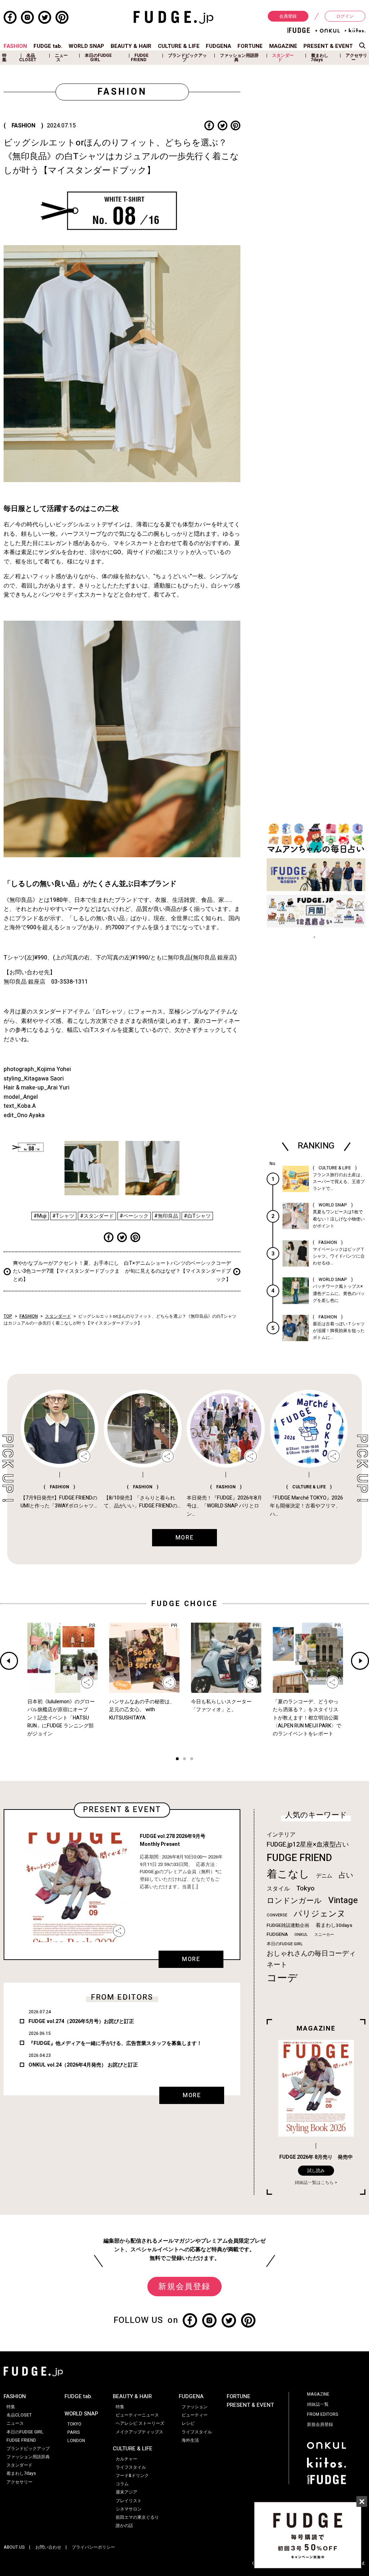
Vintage (343, 1900)
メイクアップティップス (139, 2432)
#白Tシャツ (197, 1216)
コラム (122, 2484)
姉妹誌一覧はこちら (314, 2182)
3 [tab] (192, 1760)
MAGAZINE (283, 46)
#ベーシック (134, 1216)
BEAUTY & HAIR (131, 46)
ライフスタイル (131, 2467)
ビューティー (195, 2415)
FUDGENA (218, 46)
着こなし (288, 1874)
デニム (324, 1876)
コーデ (282, 1978)
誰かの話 (124, 2526)
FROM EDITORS (323, 2414)
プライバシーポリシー (93, 2547)
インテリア (281, 1835)
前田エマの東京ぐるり (137, 2517)
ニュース (61, 58)
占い (346, 1875)
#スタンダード (97, 1216)
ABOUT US (14, 2547)
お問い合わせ (48, 2547)
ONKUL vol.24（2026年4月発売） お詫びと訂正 (83, 2065)
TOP (8, 1316)
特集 (4, 58)
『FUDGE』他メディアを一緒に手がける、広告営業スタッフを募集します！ (115, 2043)
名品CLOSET (28, 58)
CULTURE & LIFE (179, 46)
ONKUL (301, 1935)
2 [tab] (184, 1760)
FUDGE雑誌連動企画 (288, 1925)
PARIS (74, 2432)
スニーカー (324, 1935)
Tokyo (305, 1888)
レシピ (188, 2423)
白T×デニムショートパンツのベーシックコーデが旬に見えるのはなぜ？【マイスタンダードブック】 (177, 1271)
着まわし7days (319, 58)
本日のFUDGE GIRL (98, 58)
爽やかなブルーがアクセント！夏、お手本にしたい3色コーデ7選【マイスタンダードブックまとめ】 (66, 1271)
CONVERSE (277, 1915)
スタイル (278, 1889)
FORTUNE (250, 46)
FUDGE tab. (48, 46)
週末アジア (126, 2492)
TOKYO (74, 2424)
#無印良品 (166, 1216)
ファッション (195, 2407)
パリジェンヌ (320, 1914)
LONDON (76, 2441)
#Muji (40, 1216)
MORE (191, 1959)
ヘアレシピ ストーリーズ (140, 2423)
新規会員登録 (184, 2287)
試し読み (316, 2171)
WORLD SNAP (86, 46)
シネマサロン (129, 2509)
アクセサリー (356, 58)
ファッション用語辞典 (239, 58)
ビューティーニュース (137, 2415)
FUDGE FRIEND (140, 58)
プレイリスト (129, 2501)
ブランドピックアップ (187, 58)
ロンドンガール (294, 1901)
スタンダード (283, 58)
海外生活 (190, 2440)
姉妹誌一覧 (318, 2404)
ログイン (345, 16)
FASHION (15, 46)
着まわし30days (334, 1925)
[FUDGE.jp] (174, 17)
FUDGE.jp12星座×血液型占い (308, 1845)
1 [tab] (177, 1760)
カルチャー (126, 2459)
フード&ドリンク (132, 2476)
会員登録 (288, 16)
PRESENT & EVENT (328, 46)
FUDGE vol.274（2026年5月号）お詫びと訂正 (81, 2021)
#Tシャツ (63, 1216)
